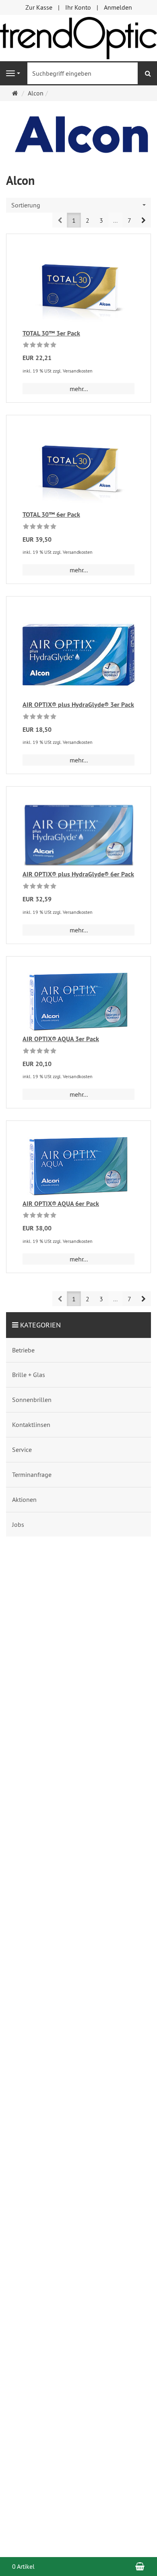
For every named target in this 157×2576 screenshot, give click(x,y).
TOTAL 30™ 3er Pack (51, 333)
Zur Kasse (39, 7)
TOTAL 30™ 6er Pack (51, 515)
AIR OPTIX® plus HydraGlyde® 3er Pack (78, 705)
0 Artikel (23, 2566)
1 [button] (74, 220)
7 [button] (129, 220)
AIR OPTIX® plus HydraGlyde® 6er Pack (78, 874)
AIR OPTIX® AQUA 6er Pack (61, 1204)
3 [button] (101, 220)
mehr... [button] (79, 389)
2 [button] (88, 220)
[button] (144, 220)
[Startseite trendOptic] (78, 37)
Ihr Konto (78, 7)
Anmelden (118, 7)
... (115, 220)
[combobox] (78, 205)
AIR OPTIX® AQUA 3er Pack (61, 1039)
